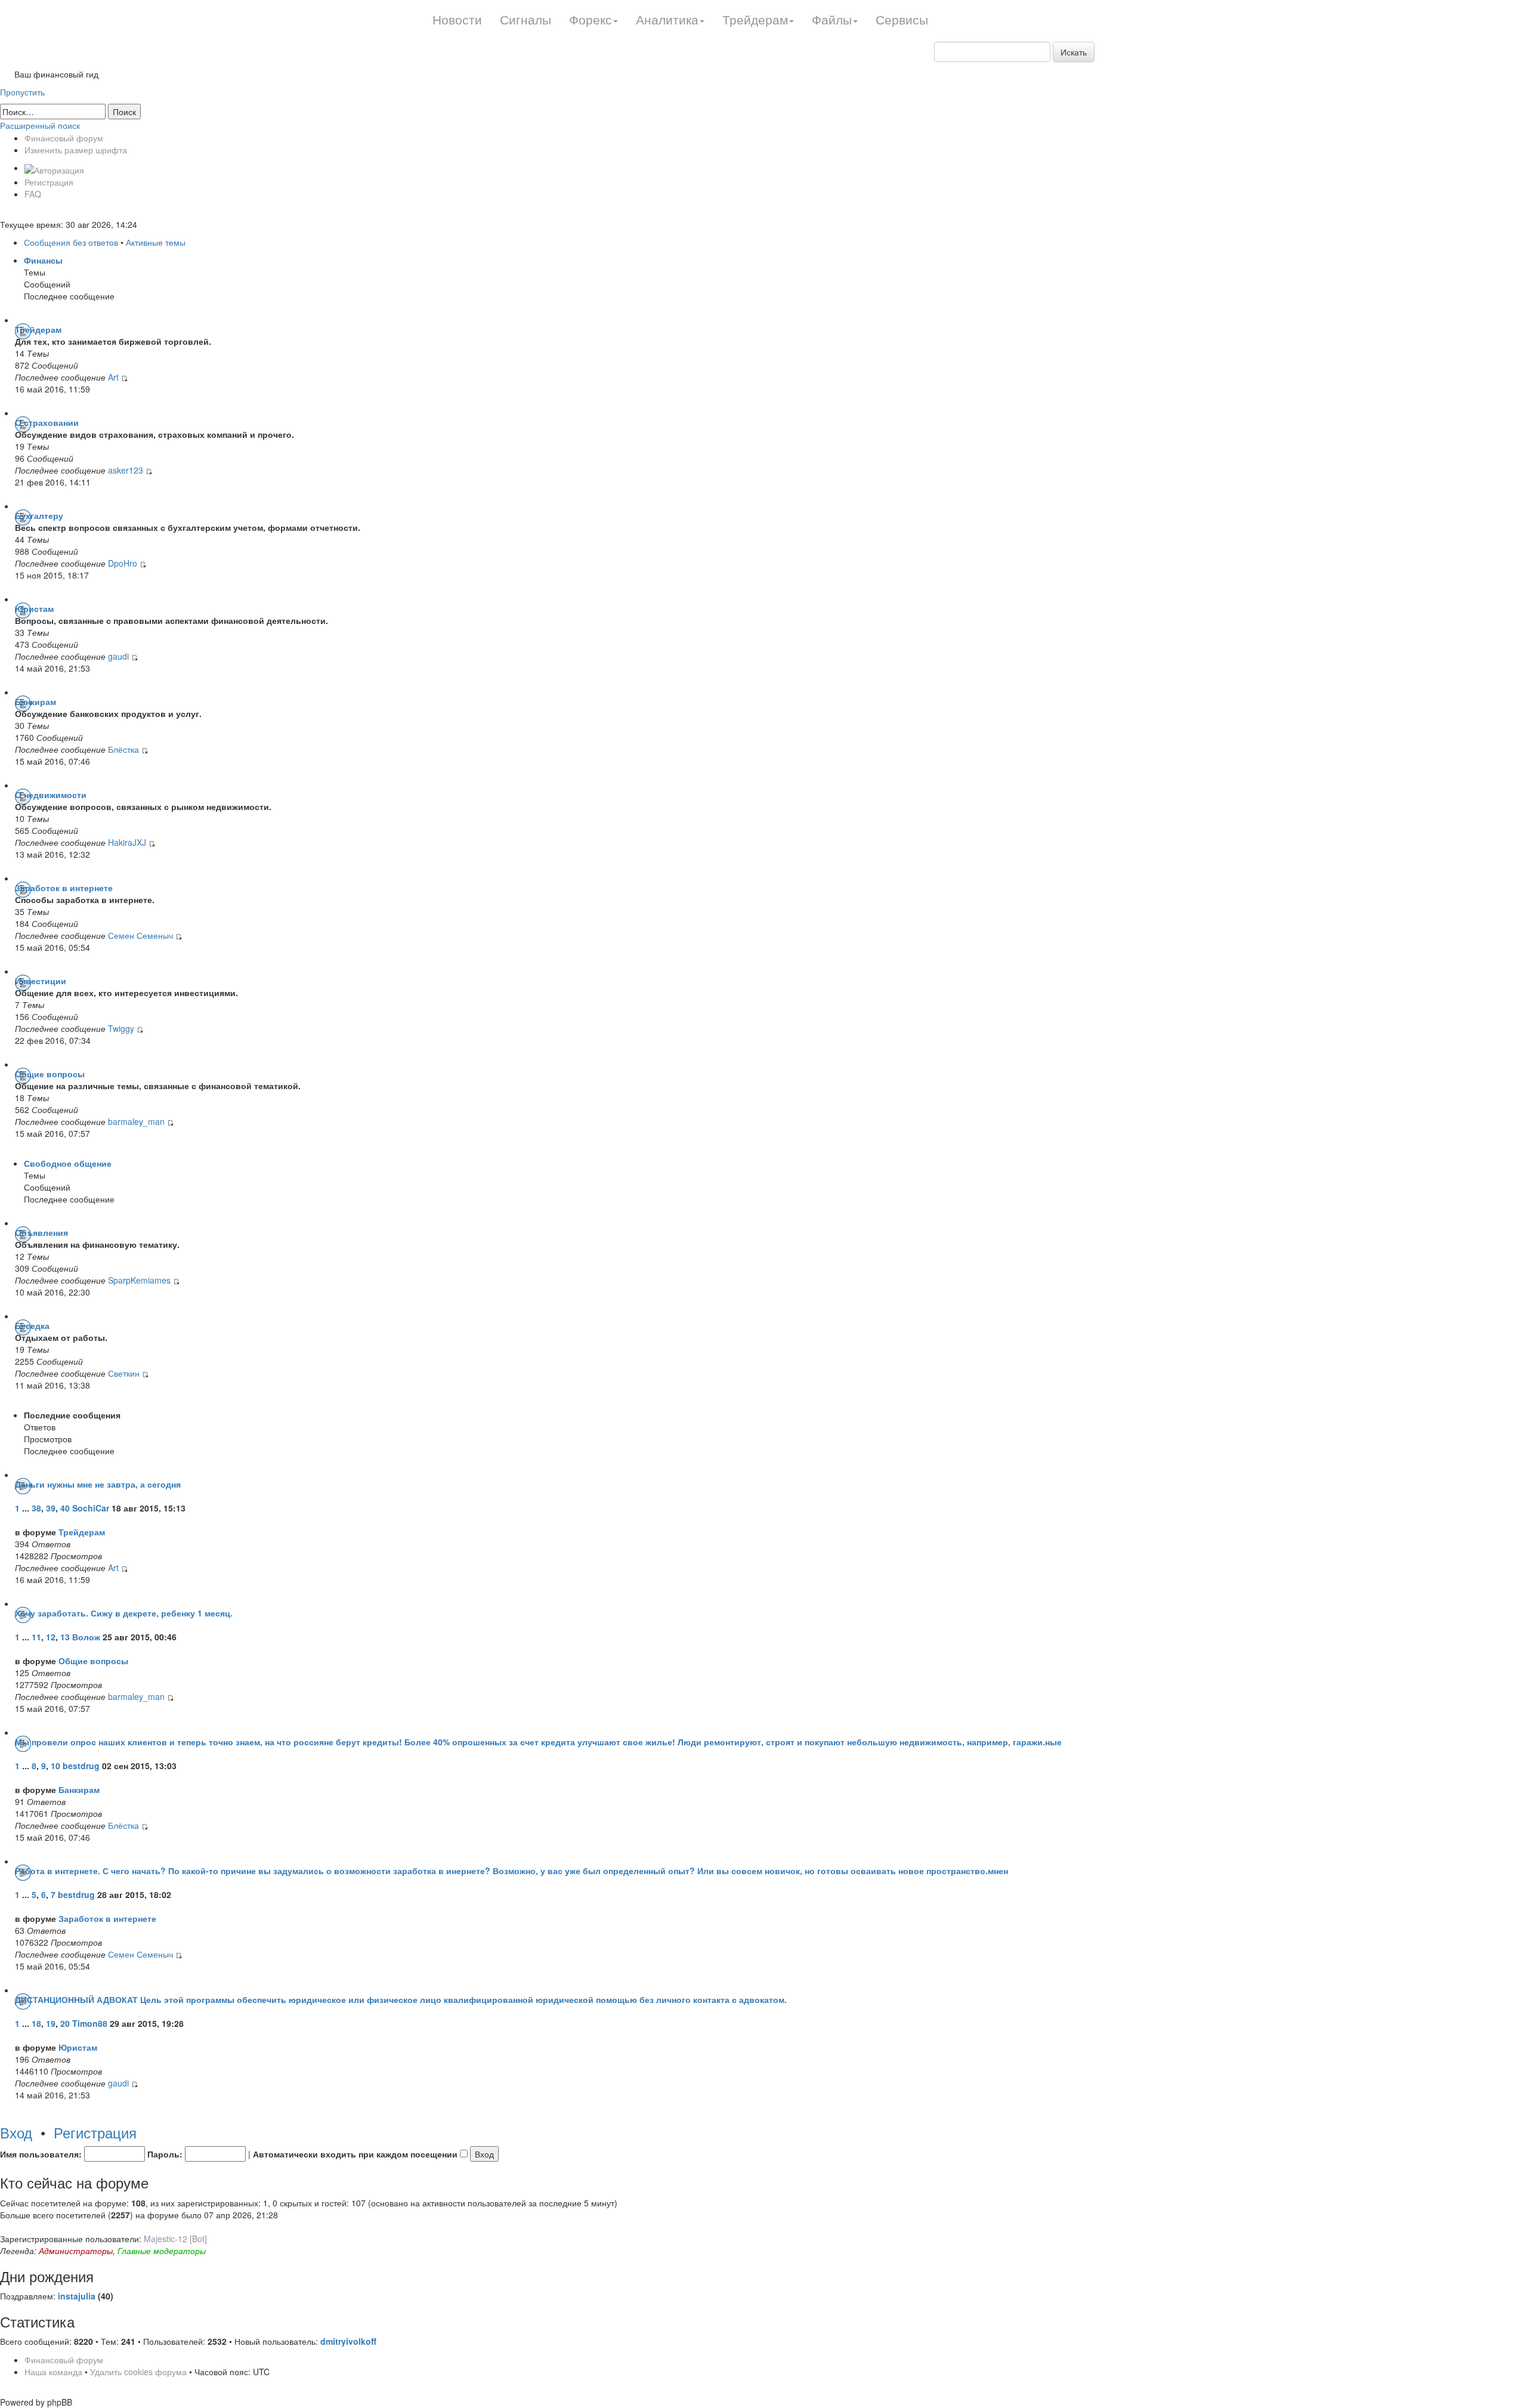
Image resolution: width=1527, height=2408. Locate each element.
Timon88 (90, 2023)
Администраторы (76, 2251)
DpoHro (123, 563)
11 (36, 1637)
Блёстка (123, 749)
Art (113, 377)
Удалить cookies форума (138, 2372)
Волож (86, 1637)
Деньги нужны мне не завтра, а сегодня (98, 1484)
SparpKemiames (139, 1280)
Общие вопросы (50, 1074)
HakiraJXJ (127, 842)
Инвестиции (41, 981)
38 (36, 1508)
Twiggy (122, 1028)
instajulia (77, 2296)
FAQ (33, 194)
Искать (1074, 52)
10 (55, 1766)
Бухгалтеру (39, 515)
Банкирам (35, 701)
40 (65, 1508)
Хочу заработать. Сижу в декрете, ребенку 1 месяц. (124, 1613)
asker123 (126, 470)
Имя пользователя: (41, 2154)
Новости (457, 19)
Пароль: (165, 2154)
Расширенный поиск (40, 125)
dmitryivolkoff (348, 2341)
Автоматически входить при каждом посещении (356, 2154)
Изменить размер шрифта (76, 150)
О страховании (47, 422)
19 (51, 2023)
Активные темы (156, 242)
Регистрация (49, 182)
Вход (16, 2132)
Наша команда (53, 2372)
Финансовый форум (64, 138)
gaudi (118, 656)
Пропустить (22, 92)
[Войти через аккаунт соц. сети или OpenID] (54, 168)
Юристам (34, 608)
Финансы (43, 260)
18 (36, 2023)
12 (51, 1637)
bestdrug (81, 1766)
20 (65, 2023)
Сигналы (526, 19)
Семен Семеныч (140, 935)
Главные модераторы (162, 2251)
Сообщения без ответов (71, 242)
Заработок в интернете (64, 888)
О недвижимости (51, 795)
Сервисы (902, 19)
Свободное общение (68, 1163)
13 (65, 1637)
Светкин (124, 1373)
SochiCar (91, 1508)
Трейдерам (38, 329)
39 (51, 1508)
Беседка (32, 1325)
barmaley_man (136, 1121)
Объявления (41, 1232)
